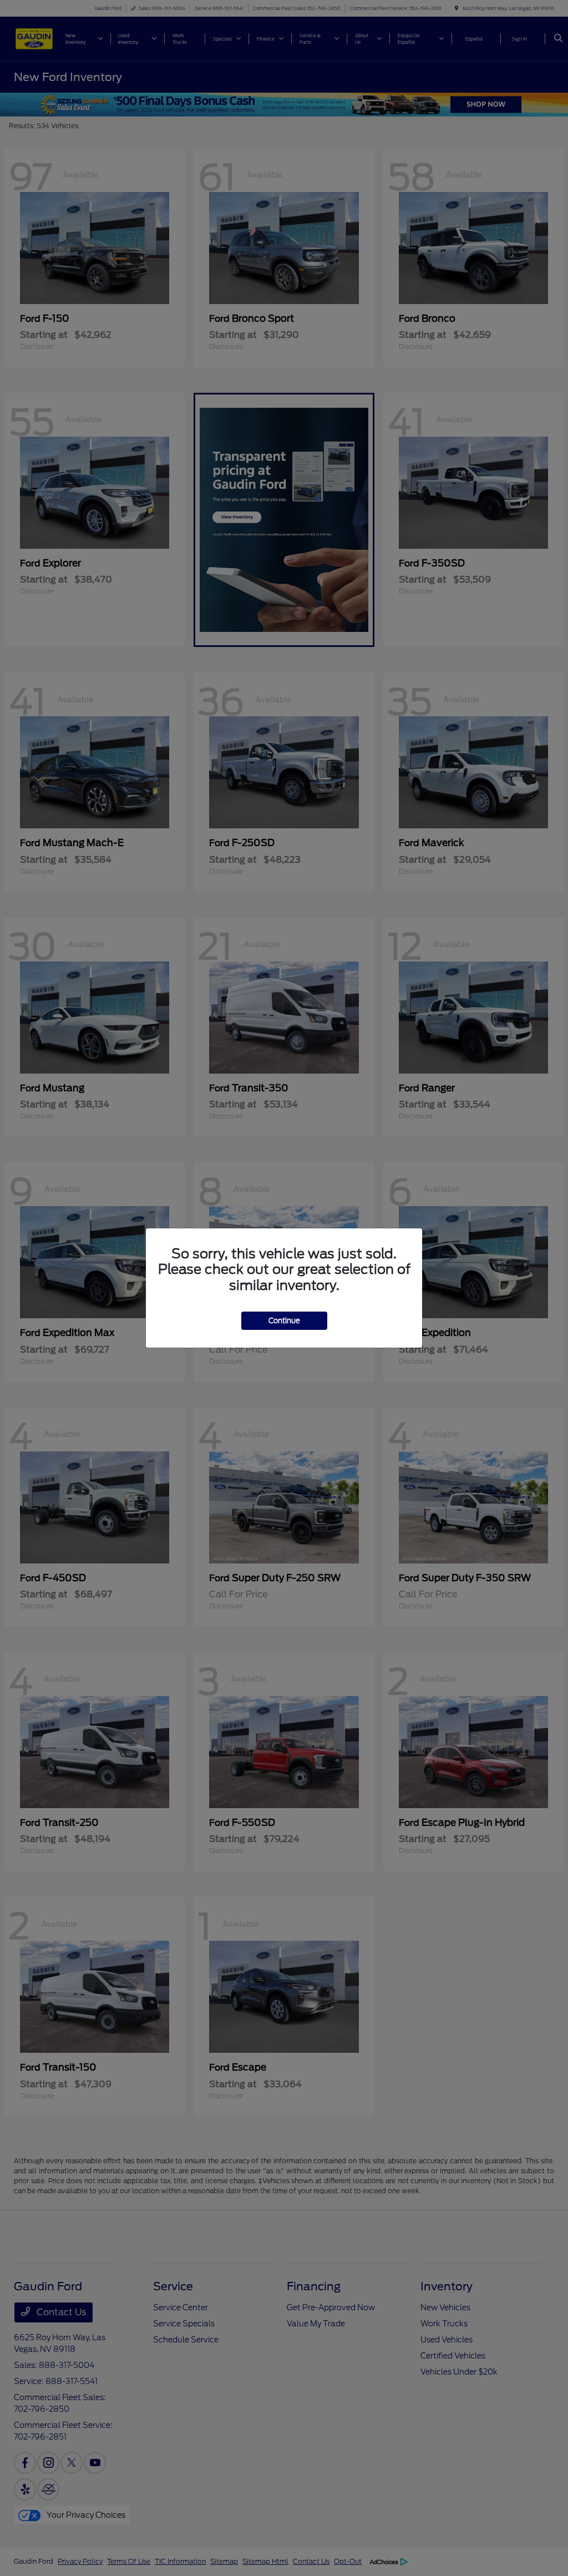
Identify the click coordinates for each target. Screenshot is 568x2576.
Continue (284, 1321)
